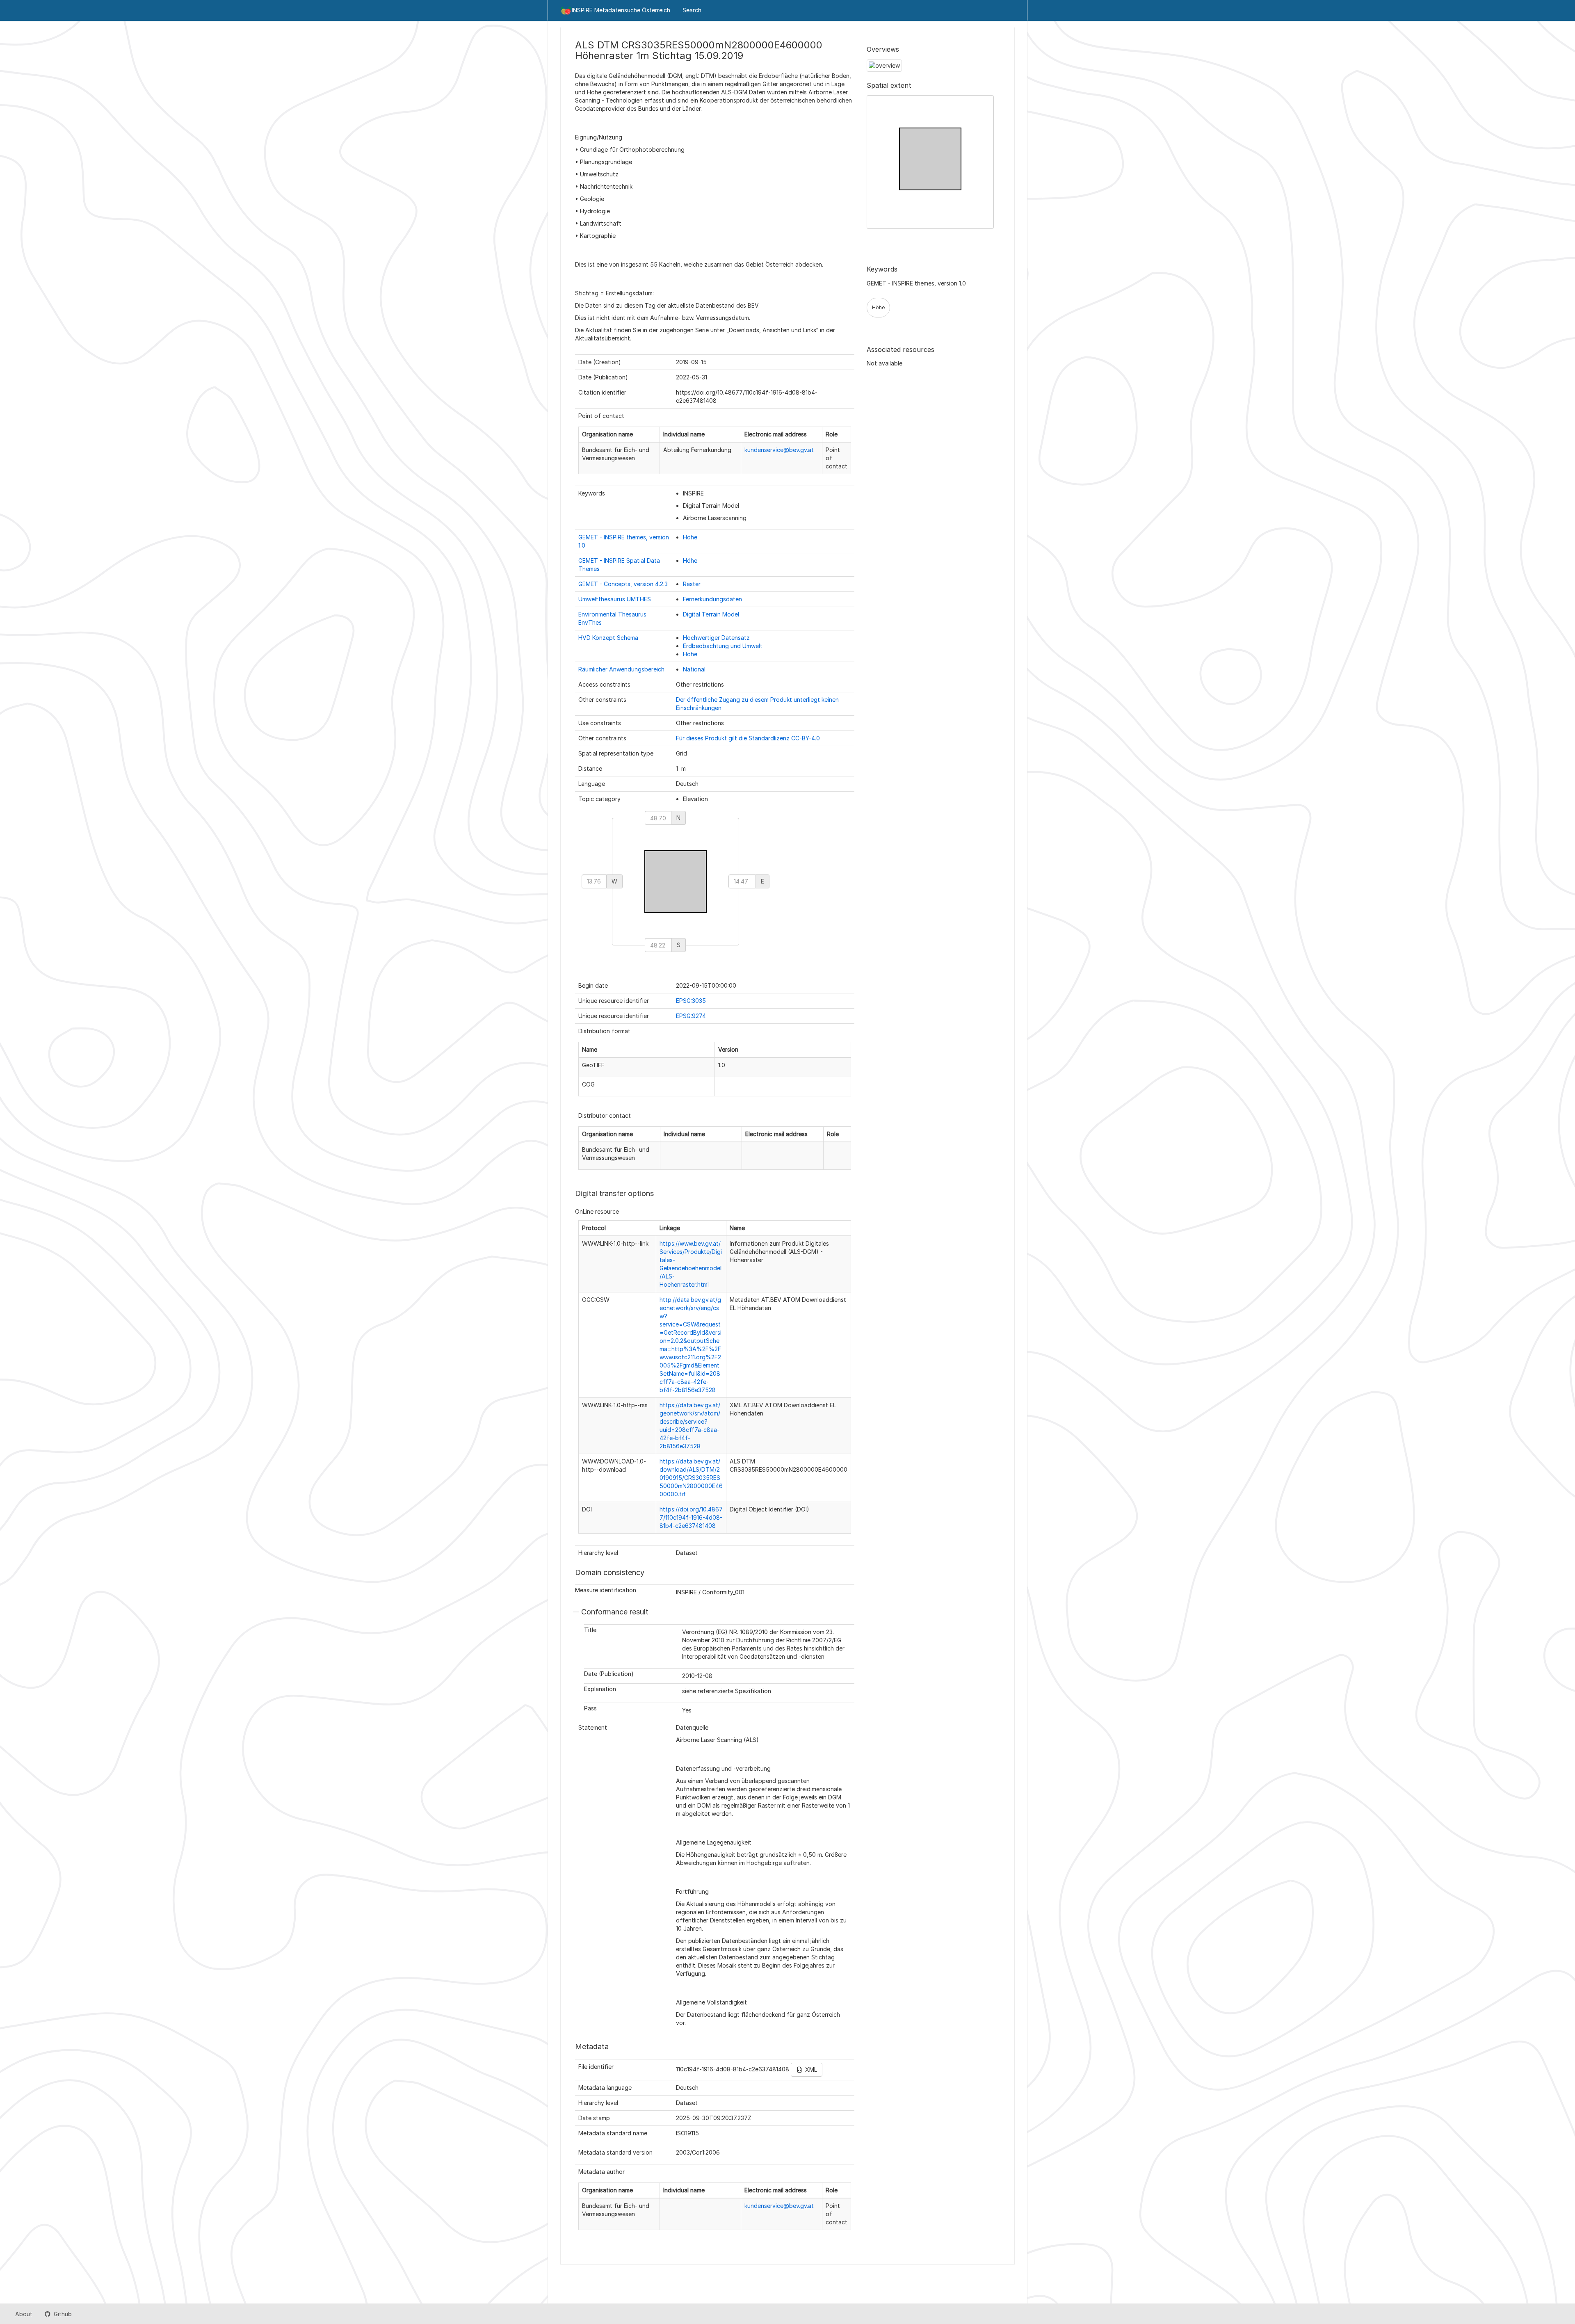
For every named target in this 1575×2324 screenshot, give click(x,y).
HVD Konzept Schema (608, 638)
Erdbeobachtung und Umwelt (723, 646)
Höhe (690, 537)
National (694, 669)
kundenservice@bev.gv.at (779, 450)
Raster (692, 584)
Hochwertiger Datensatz (716, 638)
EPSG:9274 (691, 1016)
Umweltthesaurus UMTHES (615, 599)
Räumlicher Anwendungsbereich (621, 669)
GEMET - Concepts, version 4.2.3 (623, 584)
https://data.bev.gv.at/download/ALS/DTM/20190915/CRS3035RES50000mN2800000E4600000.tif (691, 1478)
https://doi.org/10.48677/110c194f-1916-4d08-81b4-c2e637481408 (691, 1517)
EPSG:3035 (691, 1001)
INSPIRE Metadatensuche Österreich (621, 10)
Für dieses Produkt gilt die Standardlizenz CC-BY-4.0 (748, 738)
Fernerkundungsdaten (712, 599)
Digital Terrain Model (711, 614)
